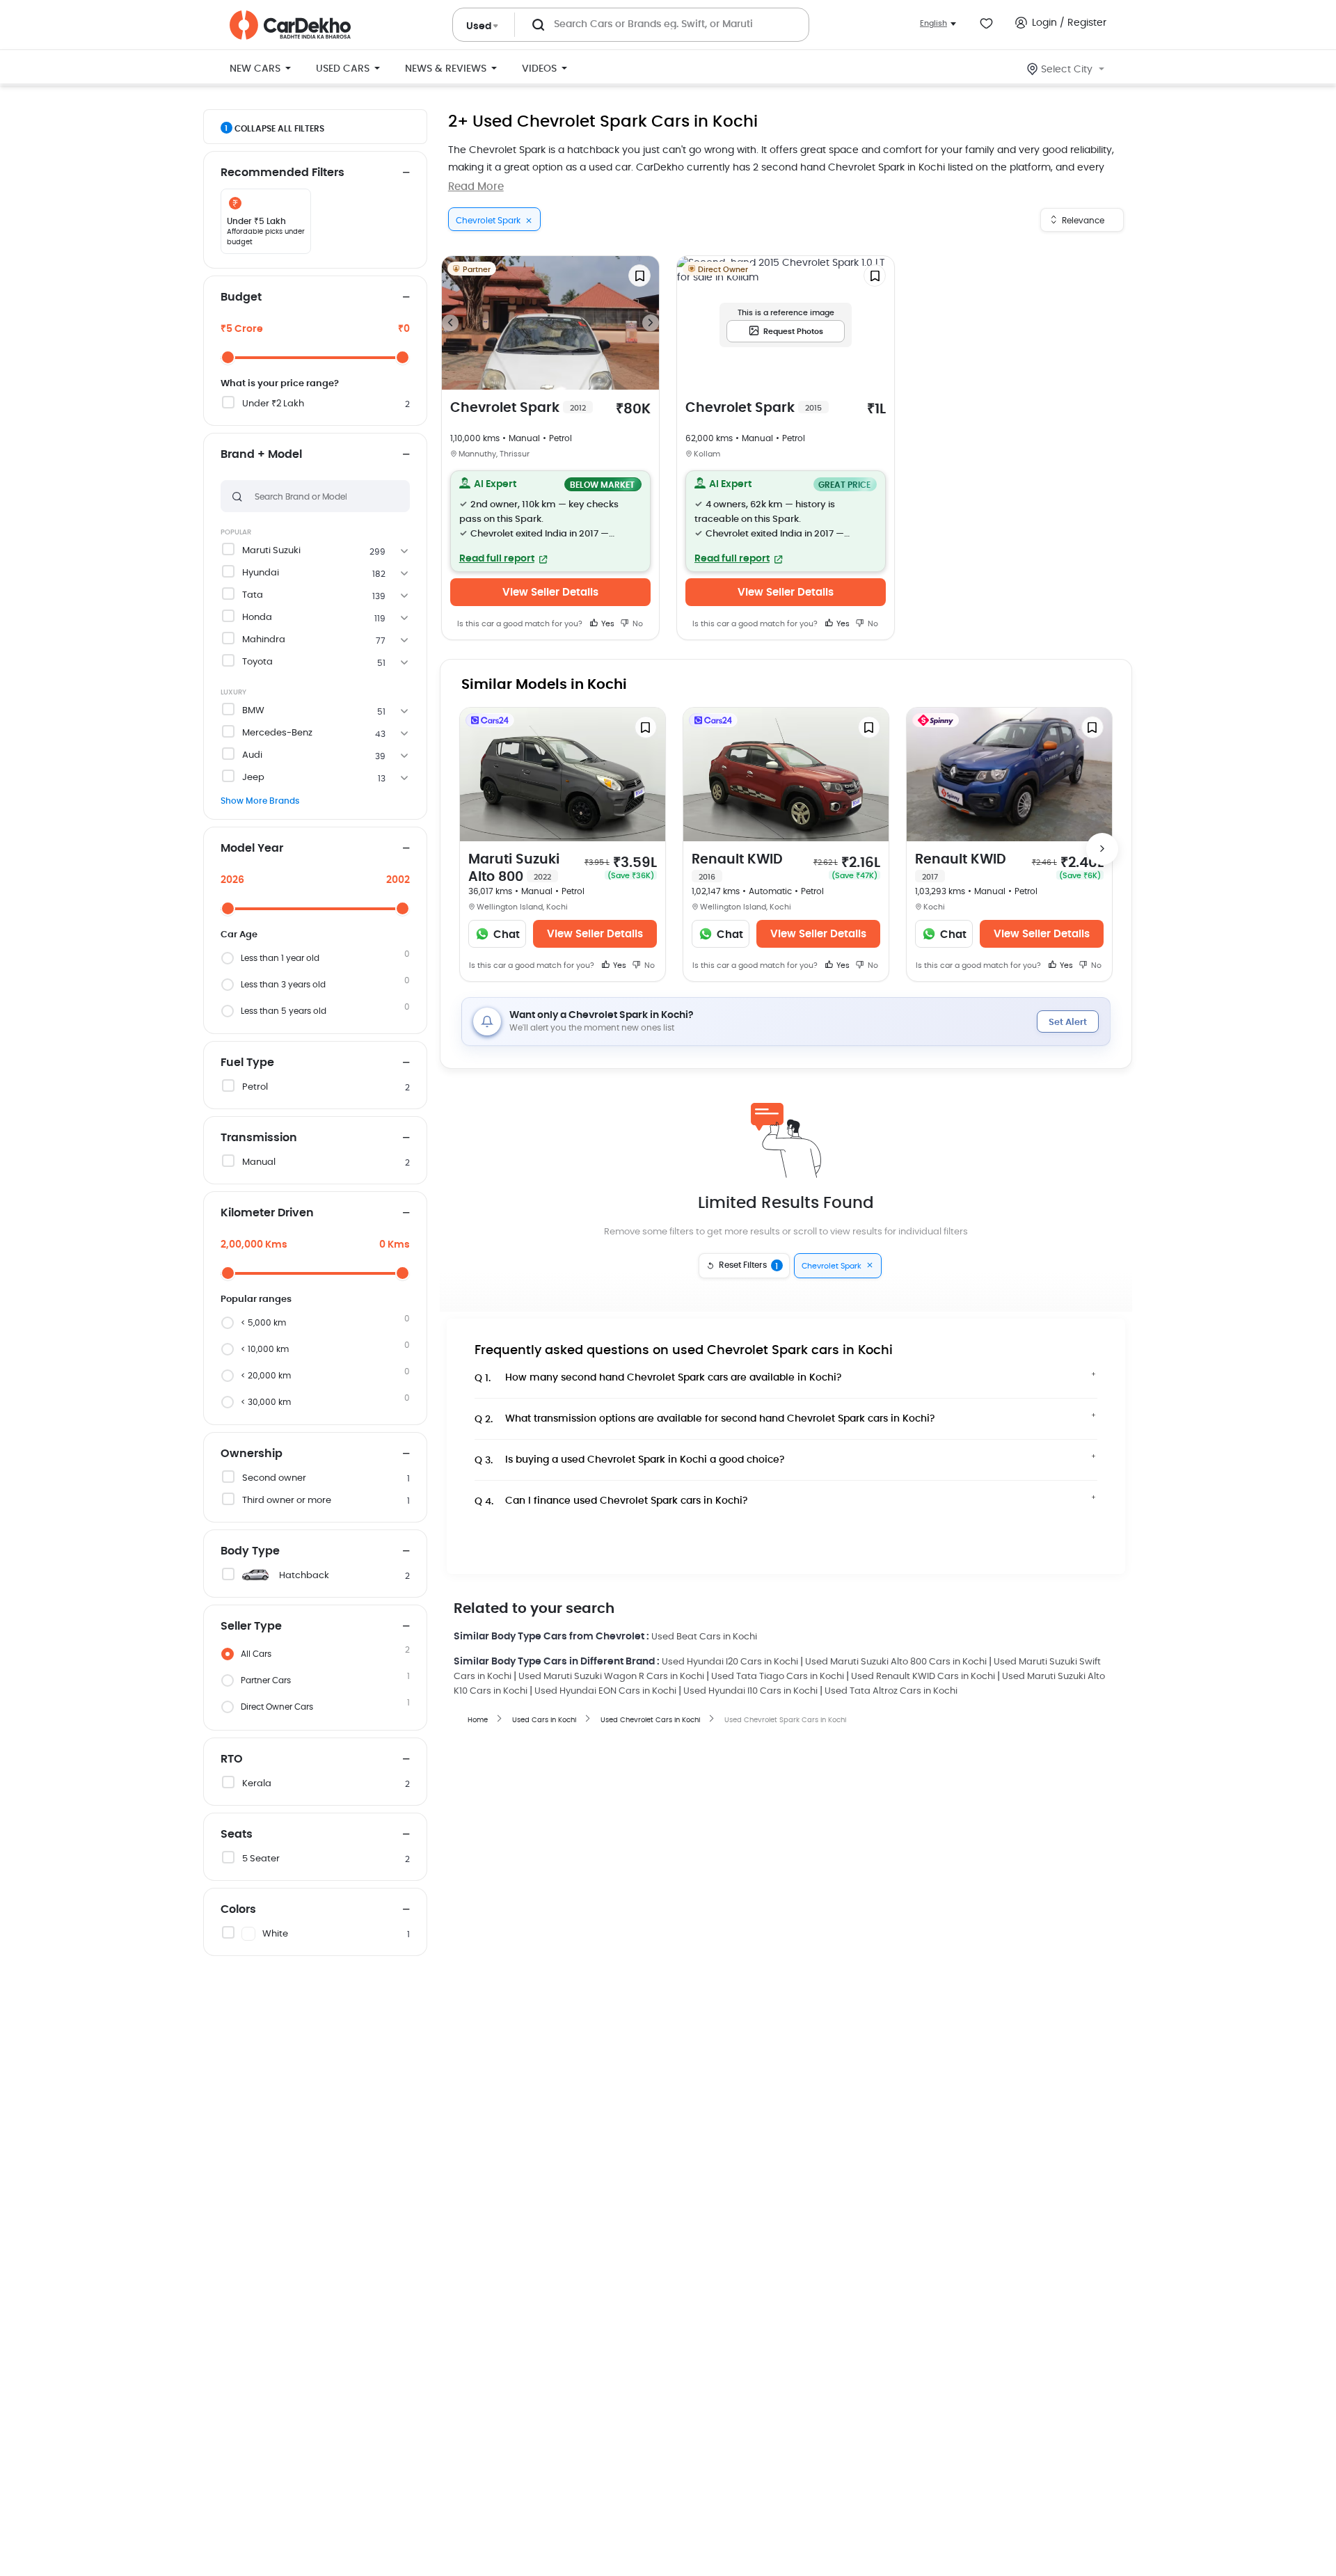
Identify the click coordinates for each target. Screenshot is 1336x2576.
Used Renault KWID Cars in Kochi (923, 1677)
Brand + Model (261, 454)
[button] (550, 521)
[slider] (228, 357)
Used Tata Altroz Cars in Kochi (891, 1691)
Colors (238, 1909)
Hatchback (304, 1576)
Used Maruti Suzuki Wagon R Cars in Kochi (611, 1677)
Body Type (250, 1551)
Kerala (257, 1784)
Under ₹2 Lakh (273, 404)
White (275, 1934)
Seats (237, 1834)
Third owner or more (287, 1501)
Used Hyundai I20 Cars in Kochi (730, 1662)
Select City (1067, 70)
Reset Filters (749, 1266)
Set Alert (1068, 1023)
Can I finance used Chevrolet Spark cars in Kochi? (611, 1501)
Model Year (252, 848)
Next (651, 323)
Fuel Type (247, 1063)
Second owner (274, 1478)
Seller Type (251, 1626)
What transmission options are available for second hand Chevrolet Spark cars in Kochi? (705, 1419)
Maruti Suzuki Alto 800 (514, 868)
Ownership (252, 1454)
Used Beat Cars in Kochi (704, 1637)
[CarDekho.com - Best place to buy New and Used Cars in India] (290, 25)
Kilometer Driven (267, 1213)
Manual (259, 1162)
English (933, 23)
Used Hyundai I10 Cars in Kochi (750, 1691)
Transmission (259, 1138)
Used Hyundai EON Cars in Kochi (605, 1691)
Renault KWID (737, 867)
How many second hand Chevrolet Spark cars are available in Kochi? (658, 1378)
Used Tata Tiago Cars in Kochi (778, 1677)
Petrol (255, 1087)
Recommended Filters (283, 173)
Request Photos (793, 332)
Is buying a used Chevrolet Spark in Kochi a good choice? (630, 1460)
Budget (241, 297)
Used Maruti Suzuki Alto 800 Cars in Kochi (896, 1662)
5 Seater (261, 1859)
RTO (232, 1759)
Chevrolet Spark (518, 408)
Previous (450, 323)
